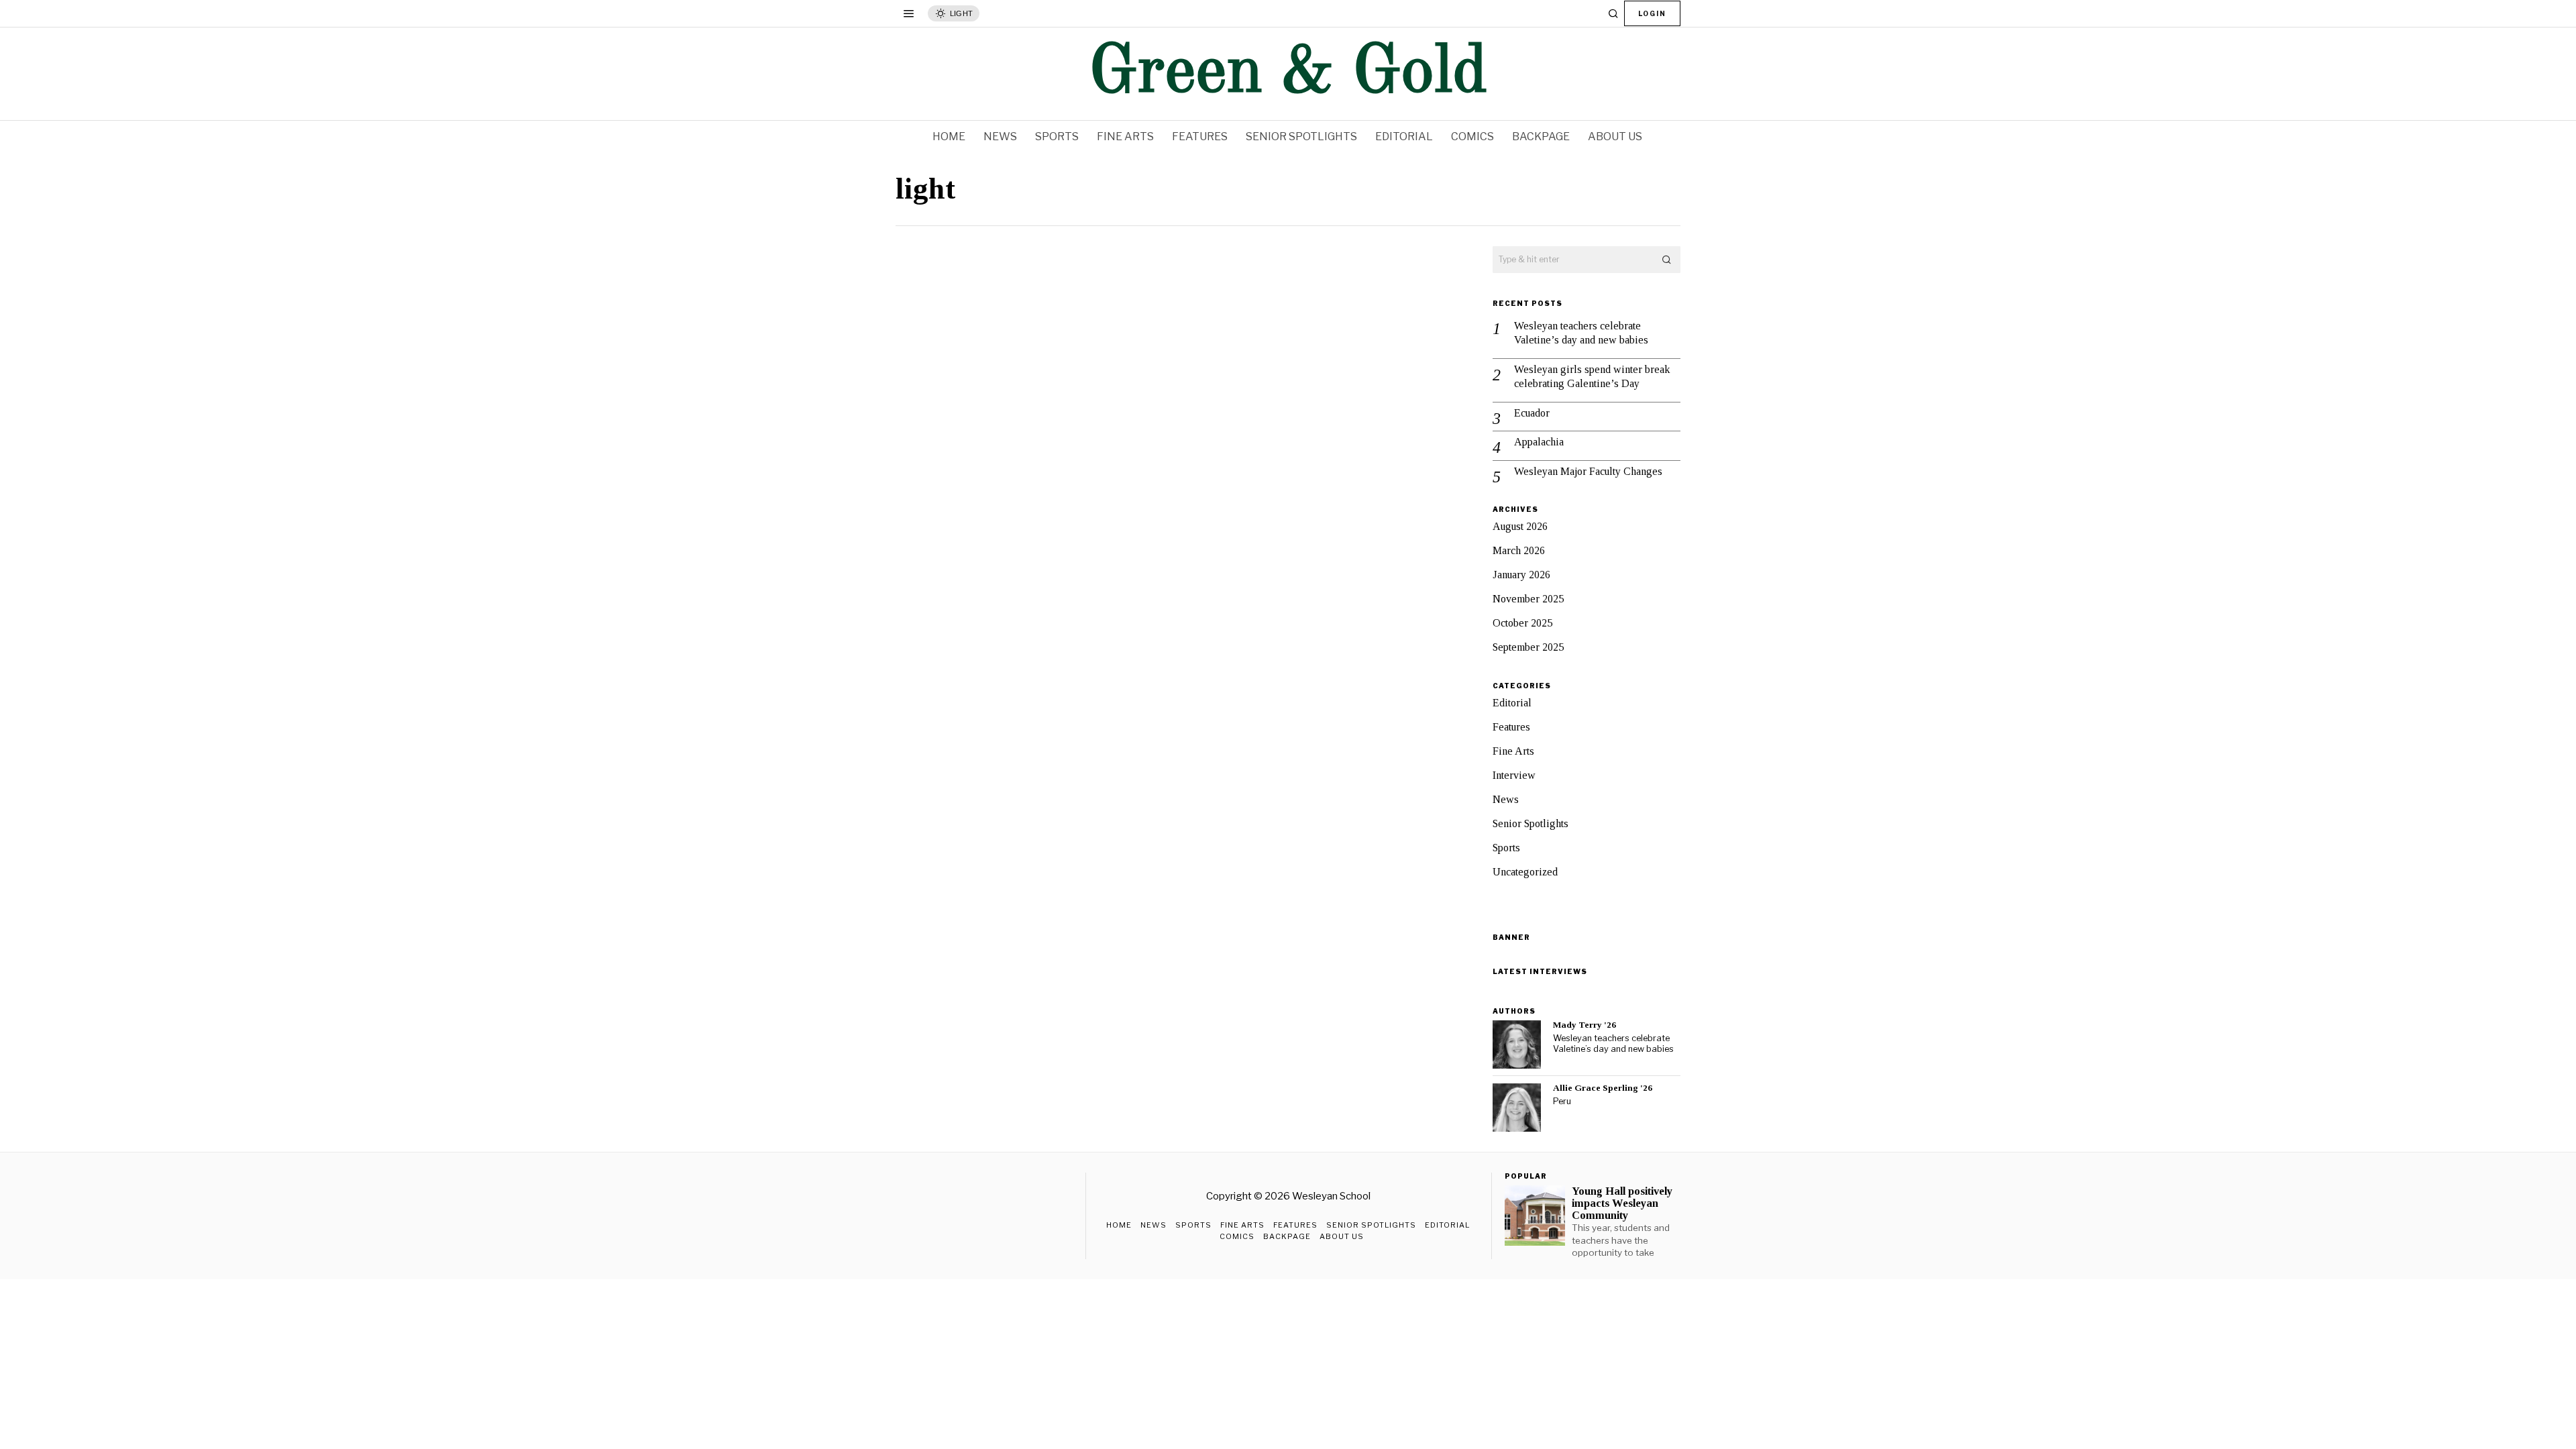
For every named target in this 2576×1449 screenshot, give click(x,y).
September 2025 (1528, 647)
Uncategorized (1525, 872)
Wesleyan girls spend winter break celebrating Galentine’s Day (1592, 376)
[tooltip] (1517, 1044)
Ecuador (1532, 413)
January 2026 (1521, 575)
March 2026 (1519, 550)
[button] (1667, 260)
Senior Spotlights (1531, 823)
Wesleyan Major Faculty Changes (1588, 471)
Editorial (1512, 703)
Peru (1562, 1101)
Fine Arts (1513, 751)
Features (1511, 727)
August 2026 (1520, 526)
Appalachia (1539, 442)
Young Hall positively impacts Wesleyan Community (1622, 1203)
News (1506, 799)
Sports (1506, 848)
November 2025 (1528, 599)
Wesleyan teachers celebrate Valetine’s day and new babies (1581, 333)
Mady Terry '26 (1585, 1025)
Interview (1514, 775)
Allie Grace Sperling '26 (1603, 1088)
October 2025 (1522, 623)
